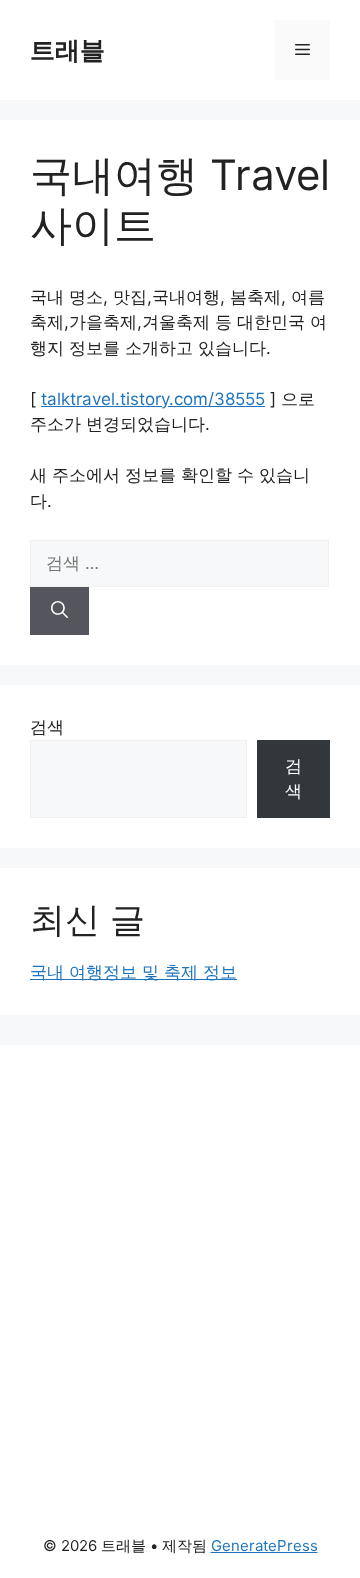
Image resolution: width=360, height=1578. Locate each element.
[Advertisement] (180, 1225)
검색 (47, 727)
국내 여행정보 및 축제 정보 (133, 972)
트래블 (67, 50)
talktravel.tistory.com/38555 (153, 399)
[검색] (59, 611)
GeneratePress (264, 1545)
